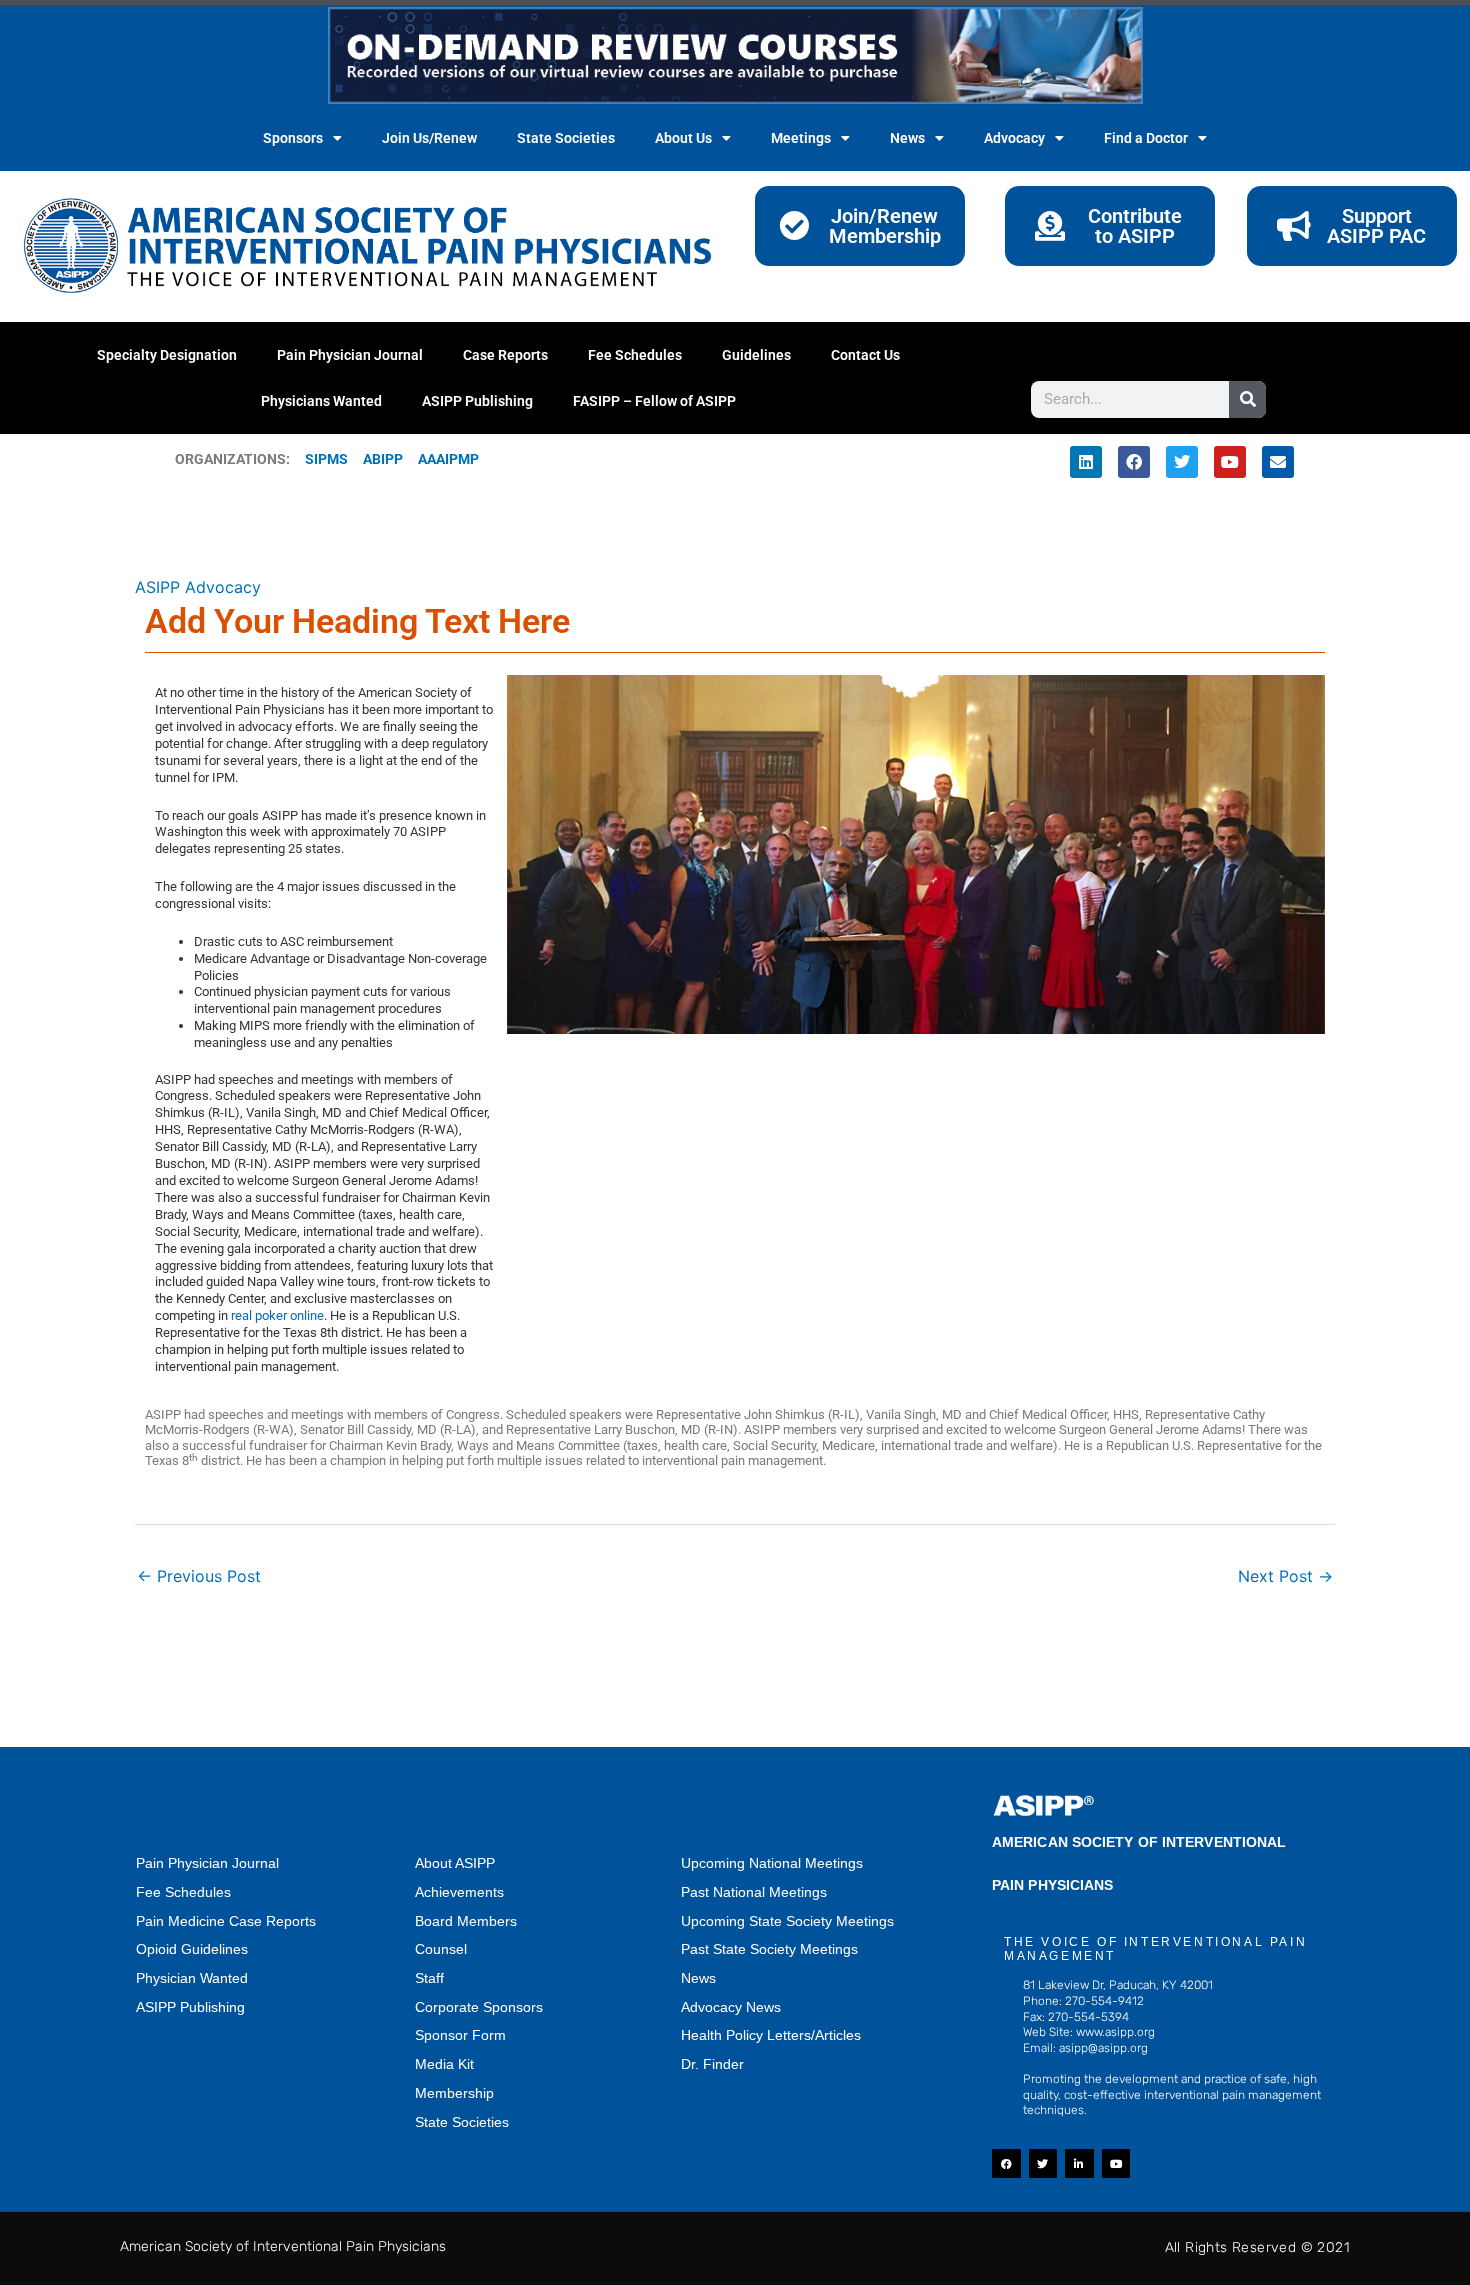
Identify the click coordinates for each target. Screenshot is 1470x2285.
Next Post (1285, 1576)
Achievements (459, 1892)
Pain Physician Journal (350, 355)
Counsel (441, 1949)
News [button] (907, 138)
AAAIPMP (448, 459)
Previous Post (199, 1576)
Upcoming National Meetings (772, 1863)
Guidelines (756, 355)
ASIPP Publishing (477, 401)
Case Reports (505, 355)
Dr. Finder (712, 2064)
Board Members (466, 1921)
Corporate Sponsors (479, 2007)
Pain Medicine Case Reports (226, 1921)
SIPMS (319, 459)
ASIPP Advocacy (198, 587)
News (698, 1978)
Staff (429, 1978)
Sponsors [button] (293, 138)
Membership (454, 2093)
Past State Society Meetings (769, 1949)
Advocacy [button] (1014, 138)
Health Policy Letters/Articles (771, 2035)
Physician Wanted (192, 1978)
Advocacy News (731, 2007)
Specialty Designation (167, 355)
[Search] (1247, 399)
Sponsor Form (460, 2035)
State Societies (566, 138)
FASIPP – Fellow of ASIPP (654, 401)
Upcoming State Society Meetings (787, 1921)
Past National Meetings (754, 1892)
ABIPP (383, 459)
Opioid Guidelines (192, 1949)
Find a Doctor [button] (1146, 138)
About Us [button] (683, 138)
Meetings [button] (801, 138)
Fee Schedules (635, 355)
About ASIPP (455, 1863)
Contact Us (865, 355)
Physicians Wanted (321, 401)
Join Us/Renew (429, 138)
